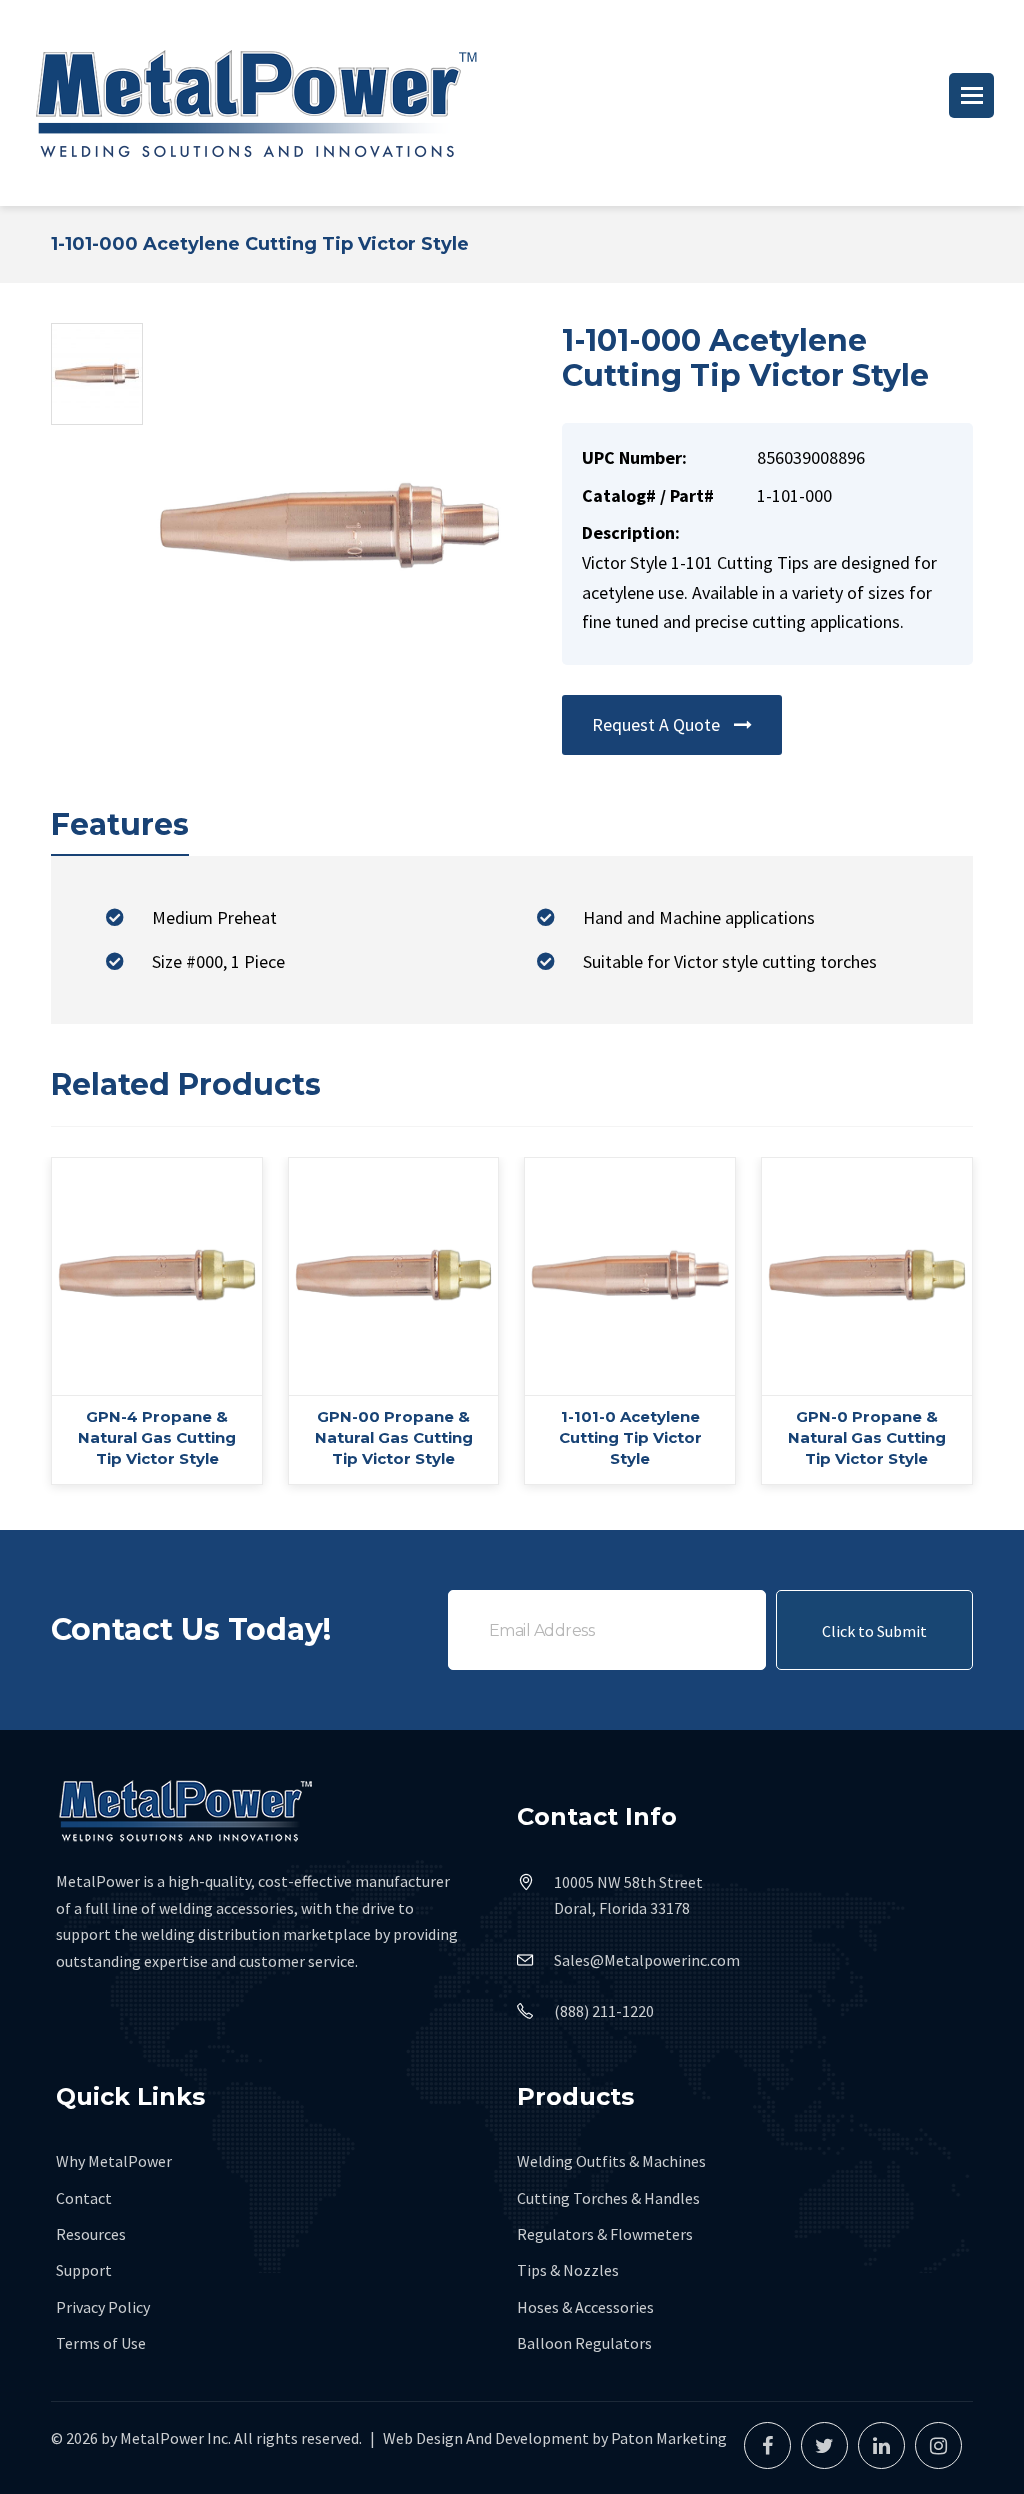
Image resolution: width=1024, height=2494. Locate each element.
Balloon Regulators (584, 2343)
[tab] (120, 826)
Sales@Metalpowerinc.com (647, 1960)
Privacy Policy (103, 2307)
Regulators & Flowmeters (605, 2234)
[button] (972, 95)
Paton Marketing (669, 2438)
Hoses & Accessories (585, 2307)
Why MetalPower (114, 2161)
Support (84, 2270)
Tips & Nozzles (568, 2270)
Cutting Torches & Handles (608, 2198)
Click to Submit (874, 1631)
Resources (91, 2234)
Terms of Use (101, 2343)
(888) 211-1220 (604, 2011)
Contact (84, 2198)
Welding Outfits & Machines (611, 2161)
